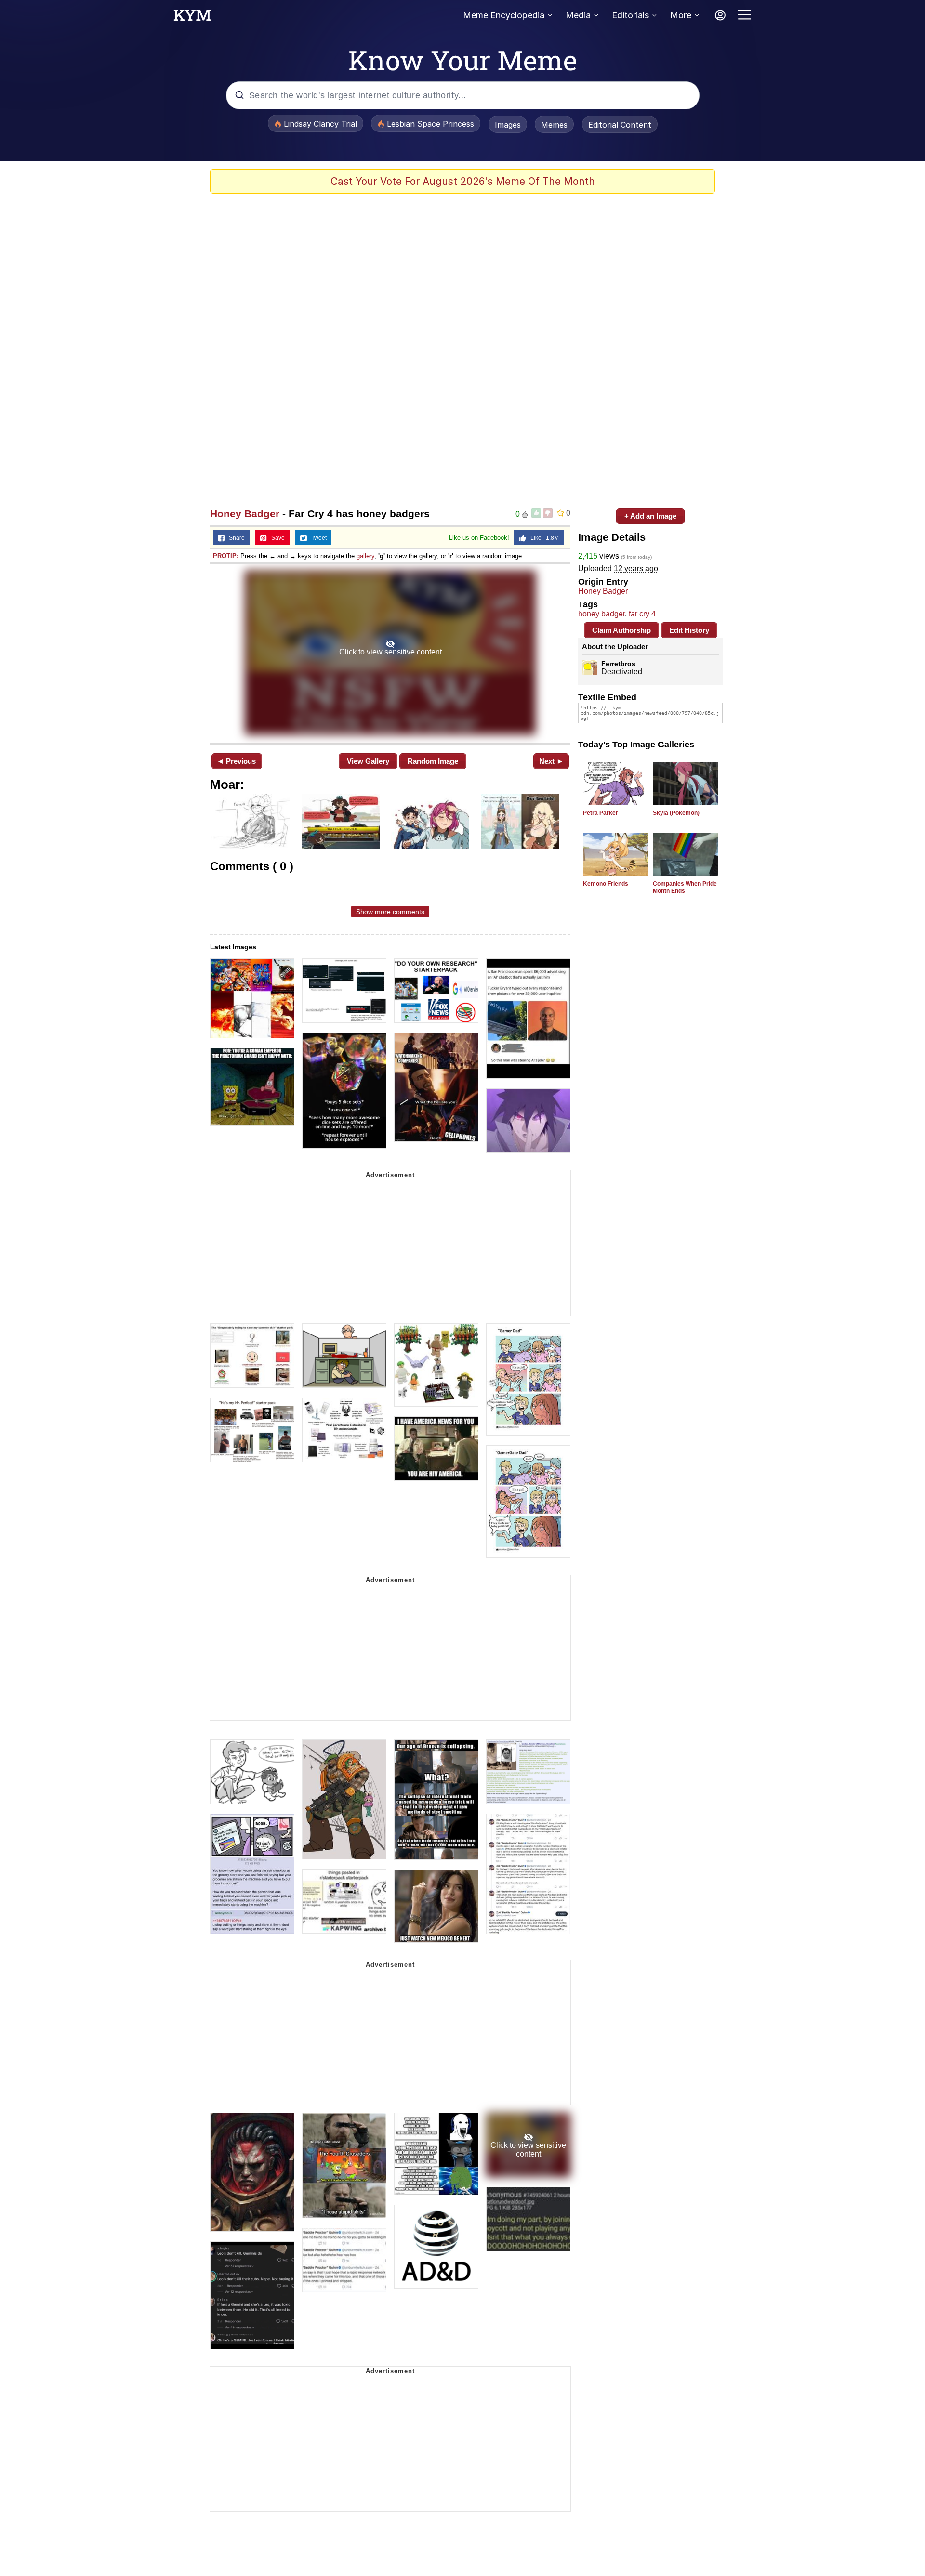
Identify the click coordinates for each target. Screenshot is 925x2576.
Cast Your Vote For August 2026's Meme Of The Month (463, 181)
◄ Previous (236, 761)
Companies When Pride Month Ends (685, 887)
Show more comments (390, 912)
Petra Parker (601, 813)
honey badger (601, 614)
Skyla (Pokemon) (676, 813)
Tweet (317, 538)
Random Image (433, 761)
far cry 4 (642, 614)
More (681, 15)
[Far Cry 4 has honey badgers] (390, 653)
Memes (554, 125)
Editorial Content (620, 125)
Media (578, 15)
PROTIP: (226, 556)
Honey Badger (245, 514)
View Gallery (368, 761)
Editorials (630, 15)
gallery (365, 556)
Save (276, 538)
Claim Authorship (621, 630)
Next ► (551, 761)
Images (508, 125)
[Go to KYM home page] (192, 18)
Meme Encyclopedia (504, 15)
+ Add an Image (650, 516)
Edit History (689, 630)
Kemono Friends (606, 884)
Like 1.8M (542, 538)
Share (235, 538)
